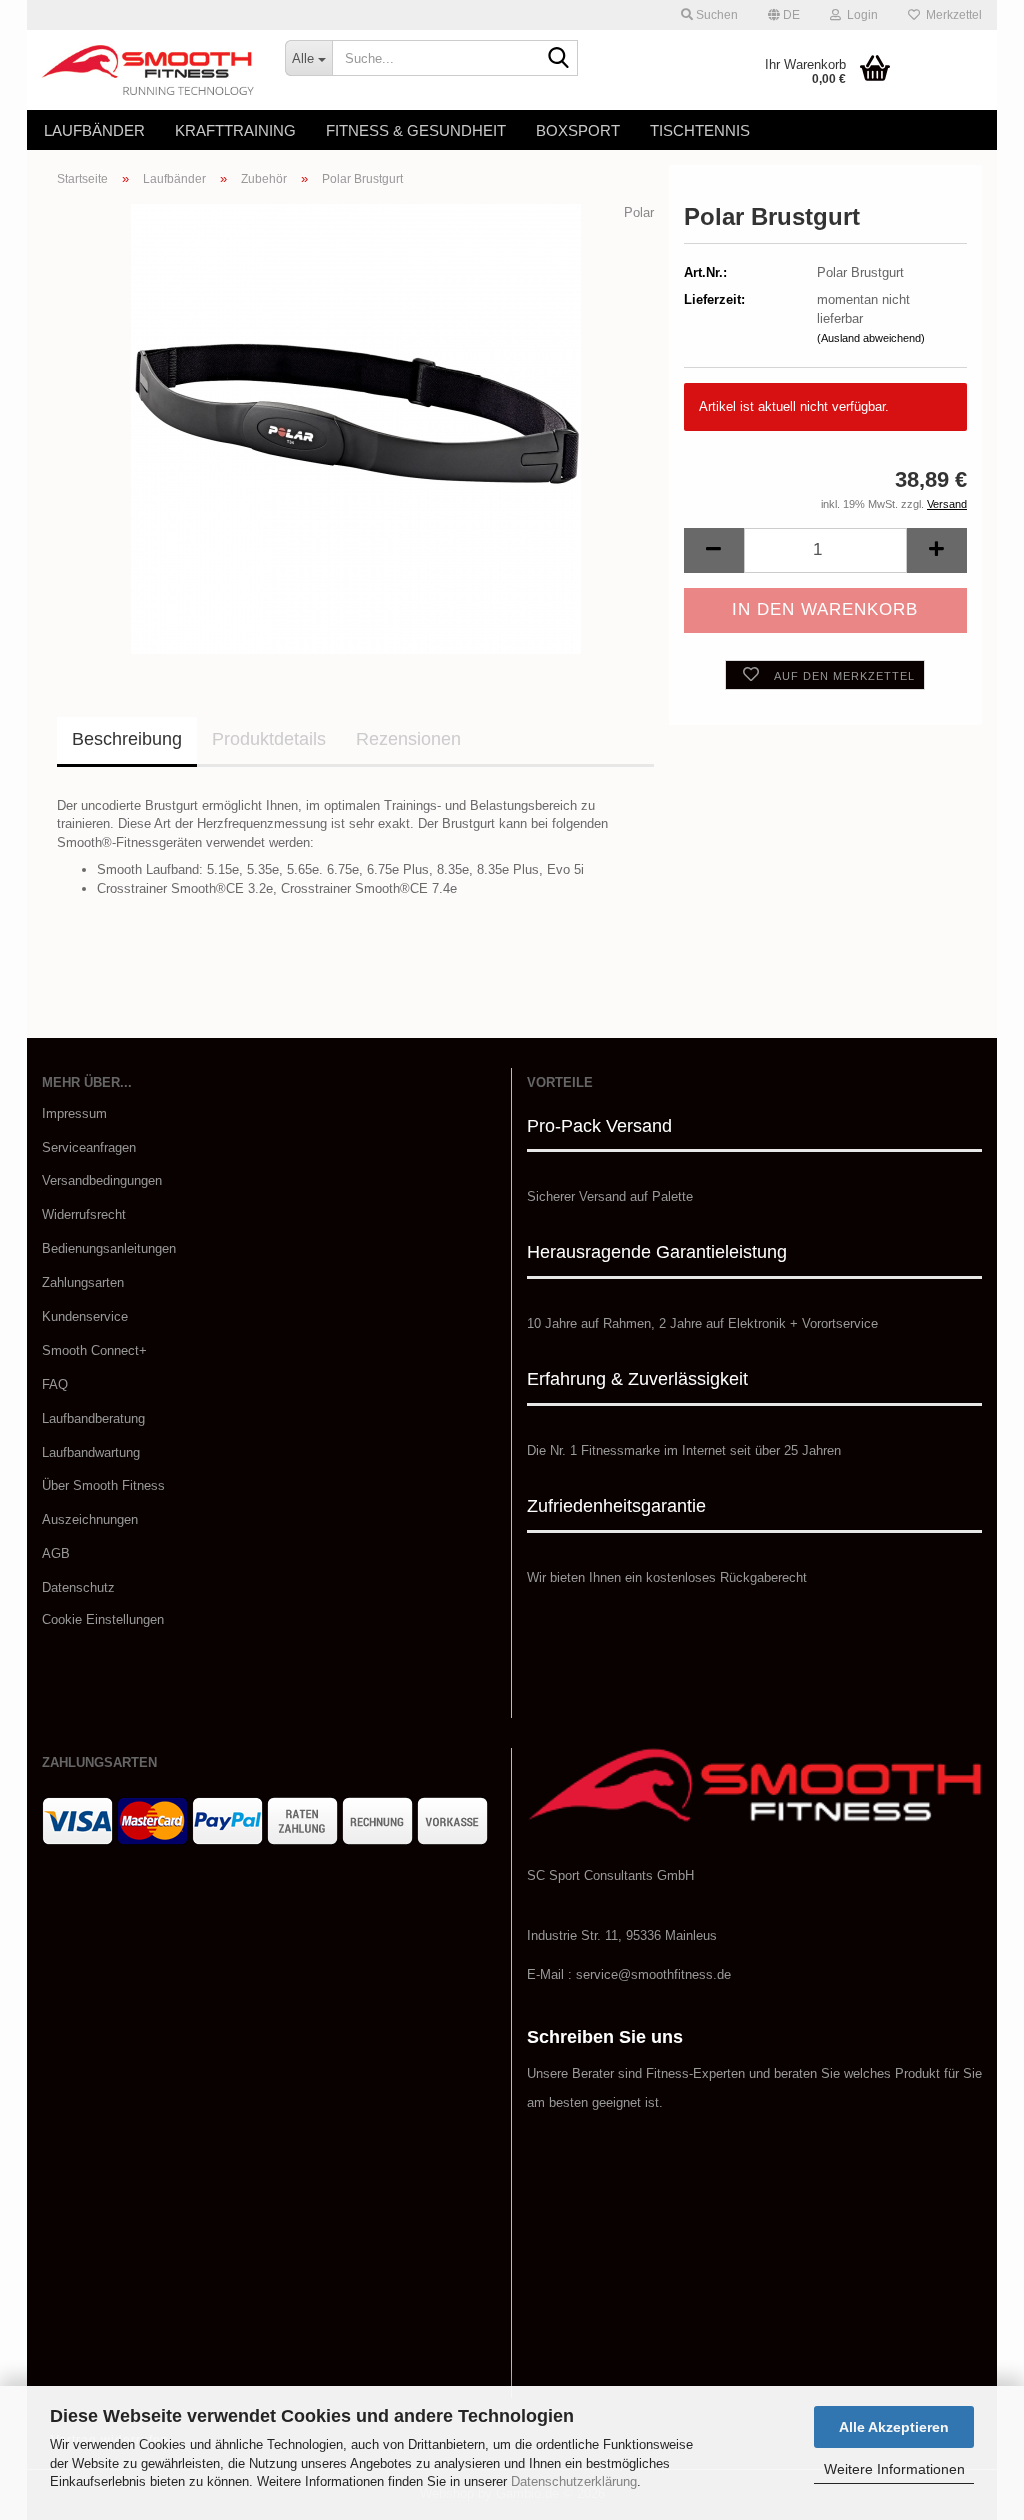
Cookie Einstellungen (103, 1619)
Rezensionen (408, 739)
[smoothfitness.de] (148, 70)
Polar (639, 212)
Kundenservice (85, 1316)
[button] (784, 15)
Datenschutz (78, 1587)
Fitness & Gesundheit (416, 130)
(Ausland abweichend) (871, 338)
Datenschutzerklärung (574, 2481)
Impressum (74, 1113)
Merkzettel (951, 15)
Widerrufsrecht (84, 1214)
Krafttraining (235, 130)
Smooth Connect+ (94, 1350)
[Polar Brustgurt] (356, 427)
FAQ (55, 1384)
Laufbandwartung (91, 1452)
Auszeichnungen (90, 1519)
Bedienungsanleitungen (109, 1248)
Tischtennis (700, 130)
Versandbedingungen (102, 1180)
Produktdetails (269, 739)
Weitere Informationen (894, 2469)
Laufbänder (94, 130)
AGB (56, 1553)
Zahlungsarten (83, 1282)
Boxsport (578, 130)
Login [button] (859, 15)
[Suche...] (559, 59)
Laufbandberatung (93, 1418)
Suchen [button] (715, 15)
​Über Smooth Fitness (103, 1485)
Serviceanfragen (89, 1147)
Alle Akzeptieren (894, 2427)
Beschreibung (127, 739)
